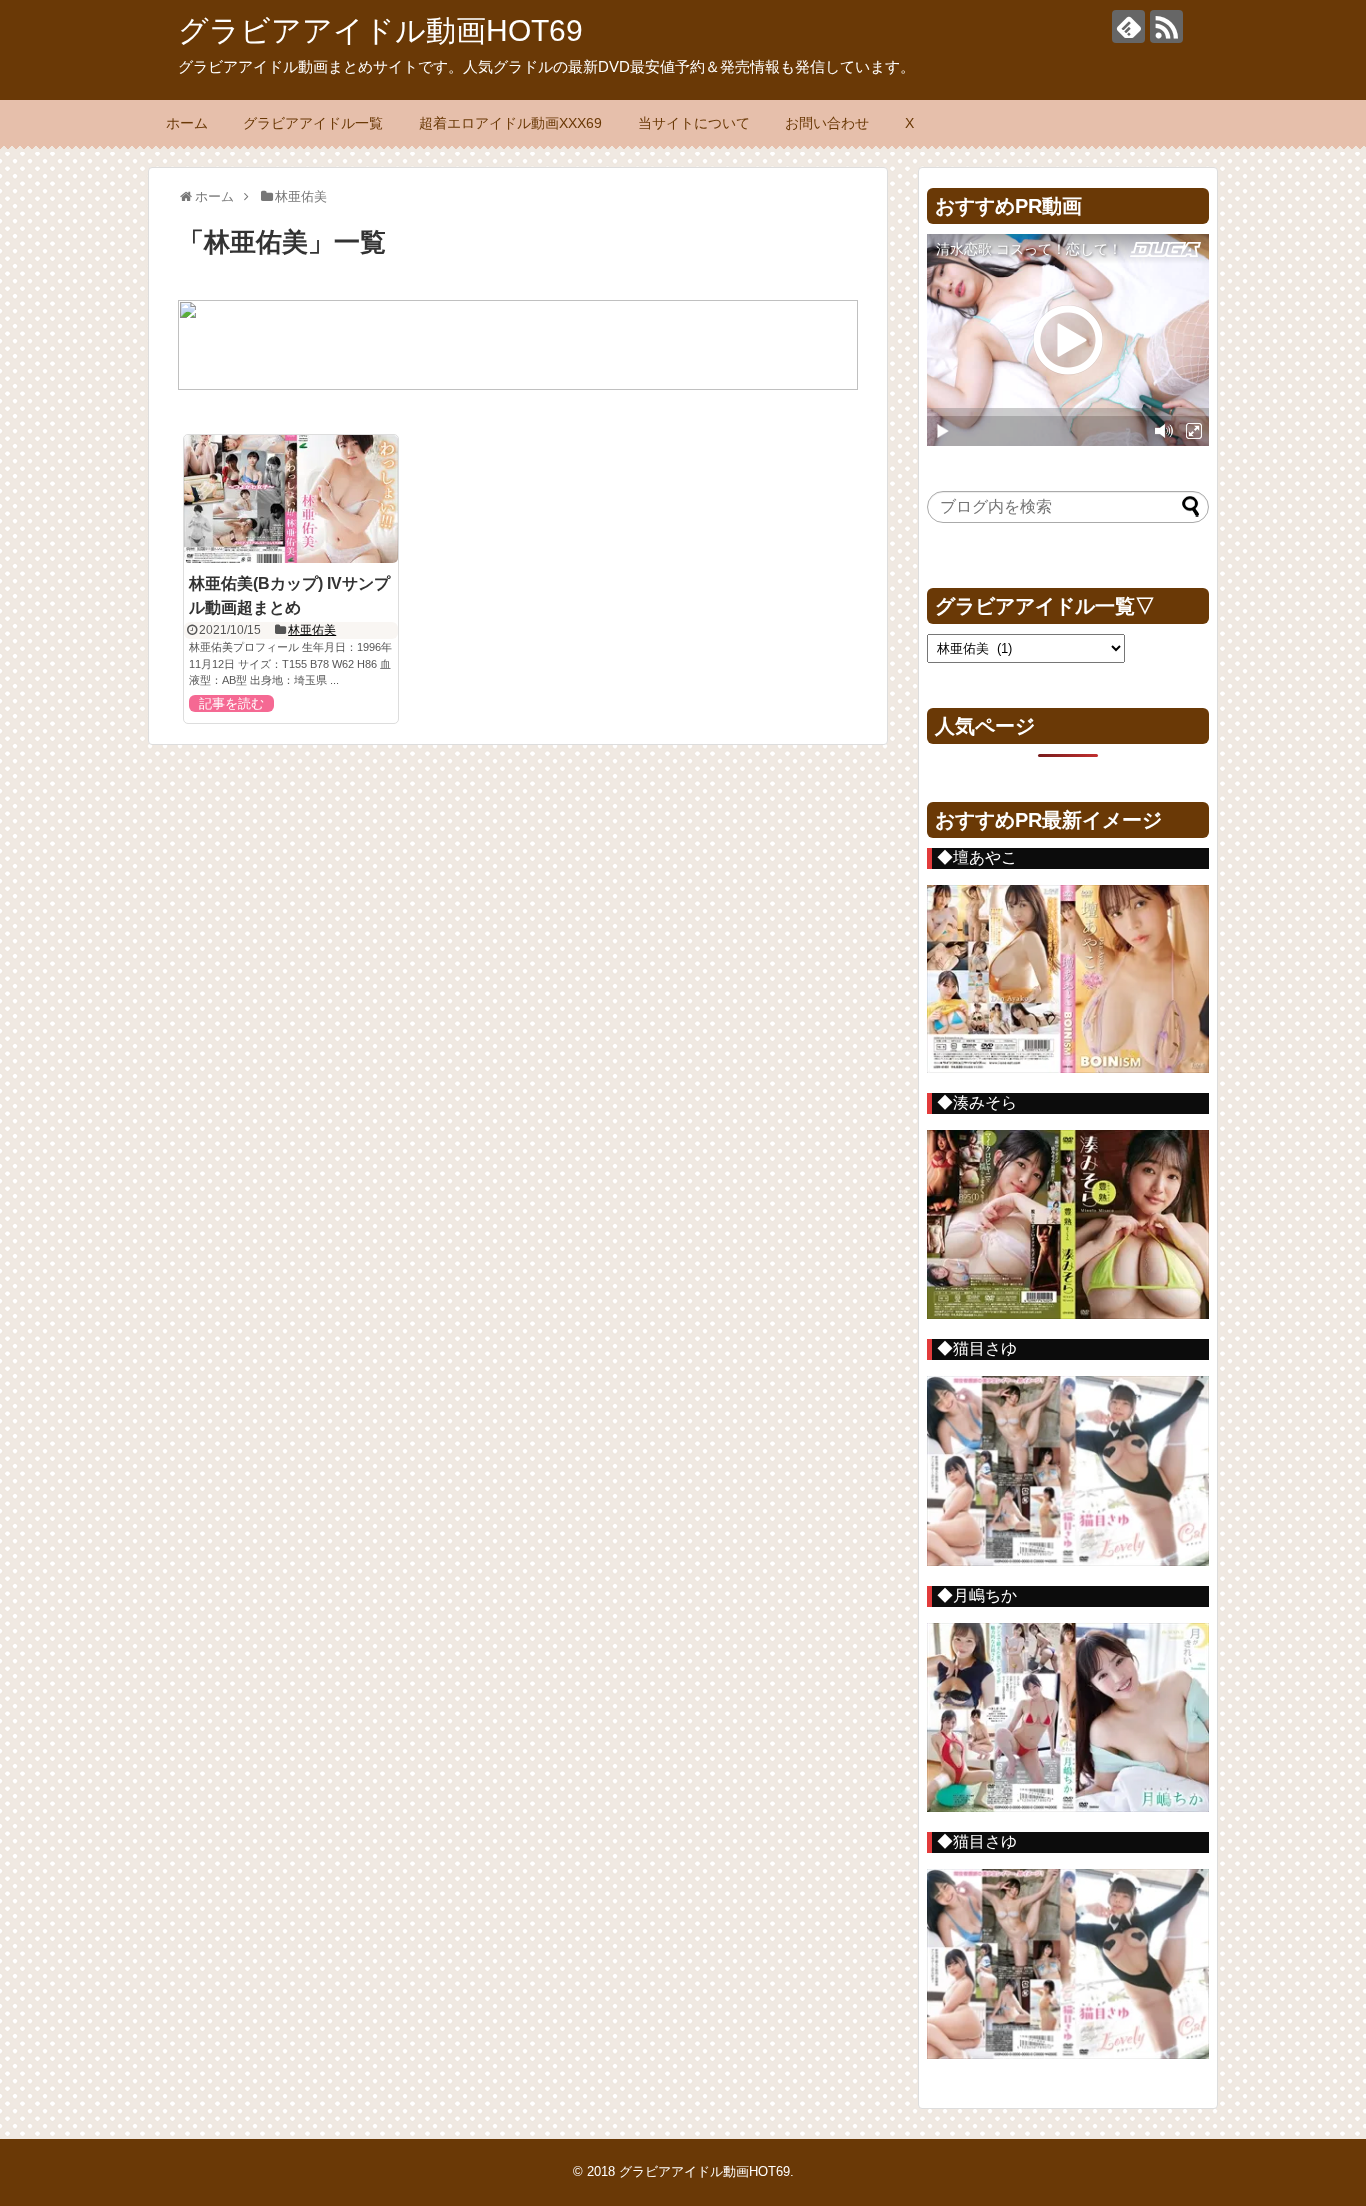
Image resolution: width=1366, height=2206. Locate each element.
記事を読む (231, 703)
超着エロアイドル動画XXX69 (510, 123)
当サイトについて (694, 123)
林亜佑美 (312, 630)
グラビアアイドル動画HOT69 (380, 30)
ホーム (187, 123)
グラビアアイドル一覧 (313, 123)
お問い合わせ (827, 123)
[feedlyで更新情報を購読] (1128, 26)
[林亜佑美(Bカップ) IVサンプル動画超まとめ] (291, 499)
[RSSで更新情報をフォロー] (1166, 26)
